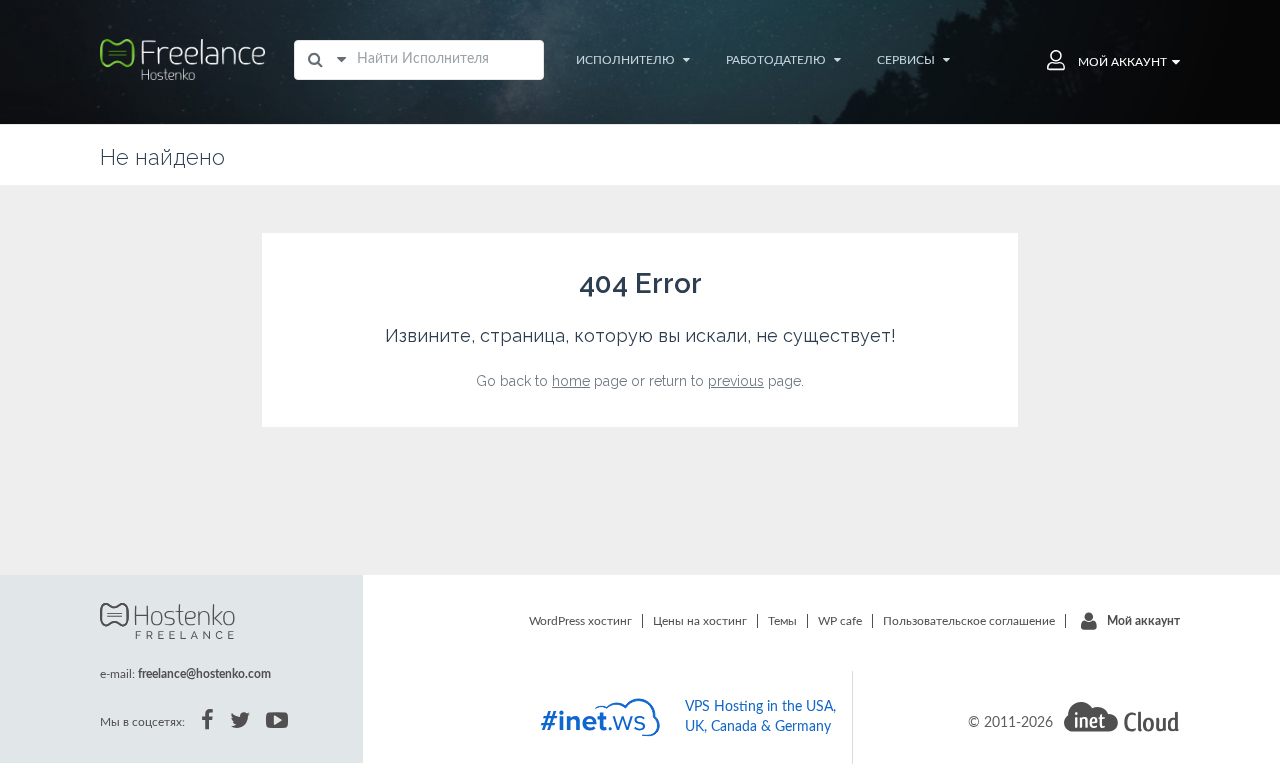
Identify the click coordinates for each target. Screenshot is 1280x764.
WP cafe (840, 621)
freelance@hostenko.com (204, 674)
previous (736, 381)
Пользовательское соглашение (969, 621)
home (571, 381)
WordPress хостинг (580, 621)
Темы (782, 621)
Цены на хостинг (700, 621)
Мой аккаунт (1143, 621)
